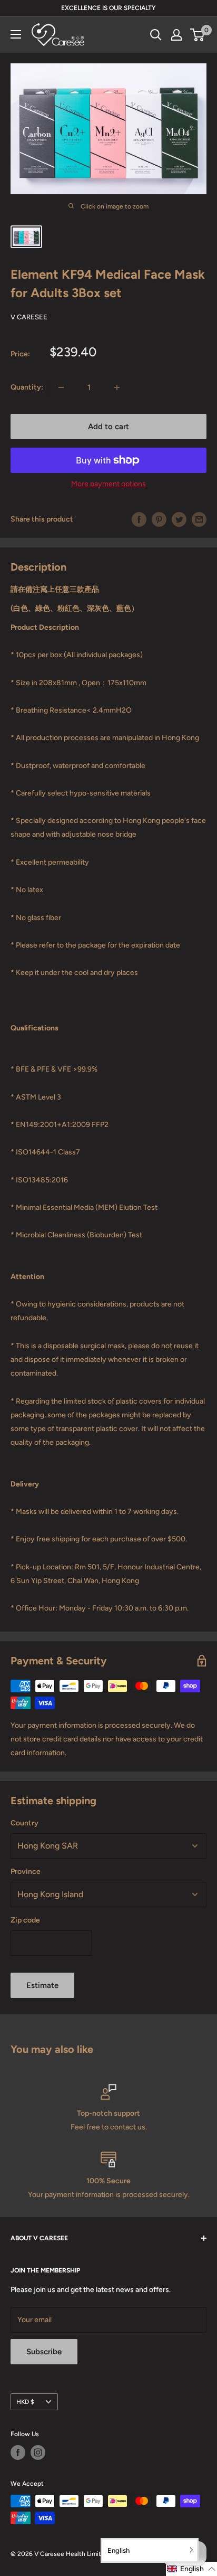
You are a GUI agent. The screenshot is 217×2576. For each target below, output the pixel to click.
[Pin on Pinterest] (159, 519)
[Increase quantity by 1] (117, 387)
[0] (198, 35)
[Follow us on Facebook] (18, 2452)
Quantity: (27, 387)
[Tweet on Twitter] (179, 519)
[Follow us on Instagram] (38, 2452)
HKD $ (25, 2402)
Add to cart (108, 427)
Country (24, 1823)
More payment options (108, 484)
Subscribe (44, 2352)
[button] (191, 2569)
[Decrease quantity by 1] (61, 387)
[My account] (176, 35)
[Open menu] (16, 34)
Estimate (42, 1985)
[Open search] (156, 35)
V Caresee (29, 317)
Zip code (25, 1920)
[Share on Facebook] (139, 519)
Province (26, 1872)
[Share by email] (199, 519)
